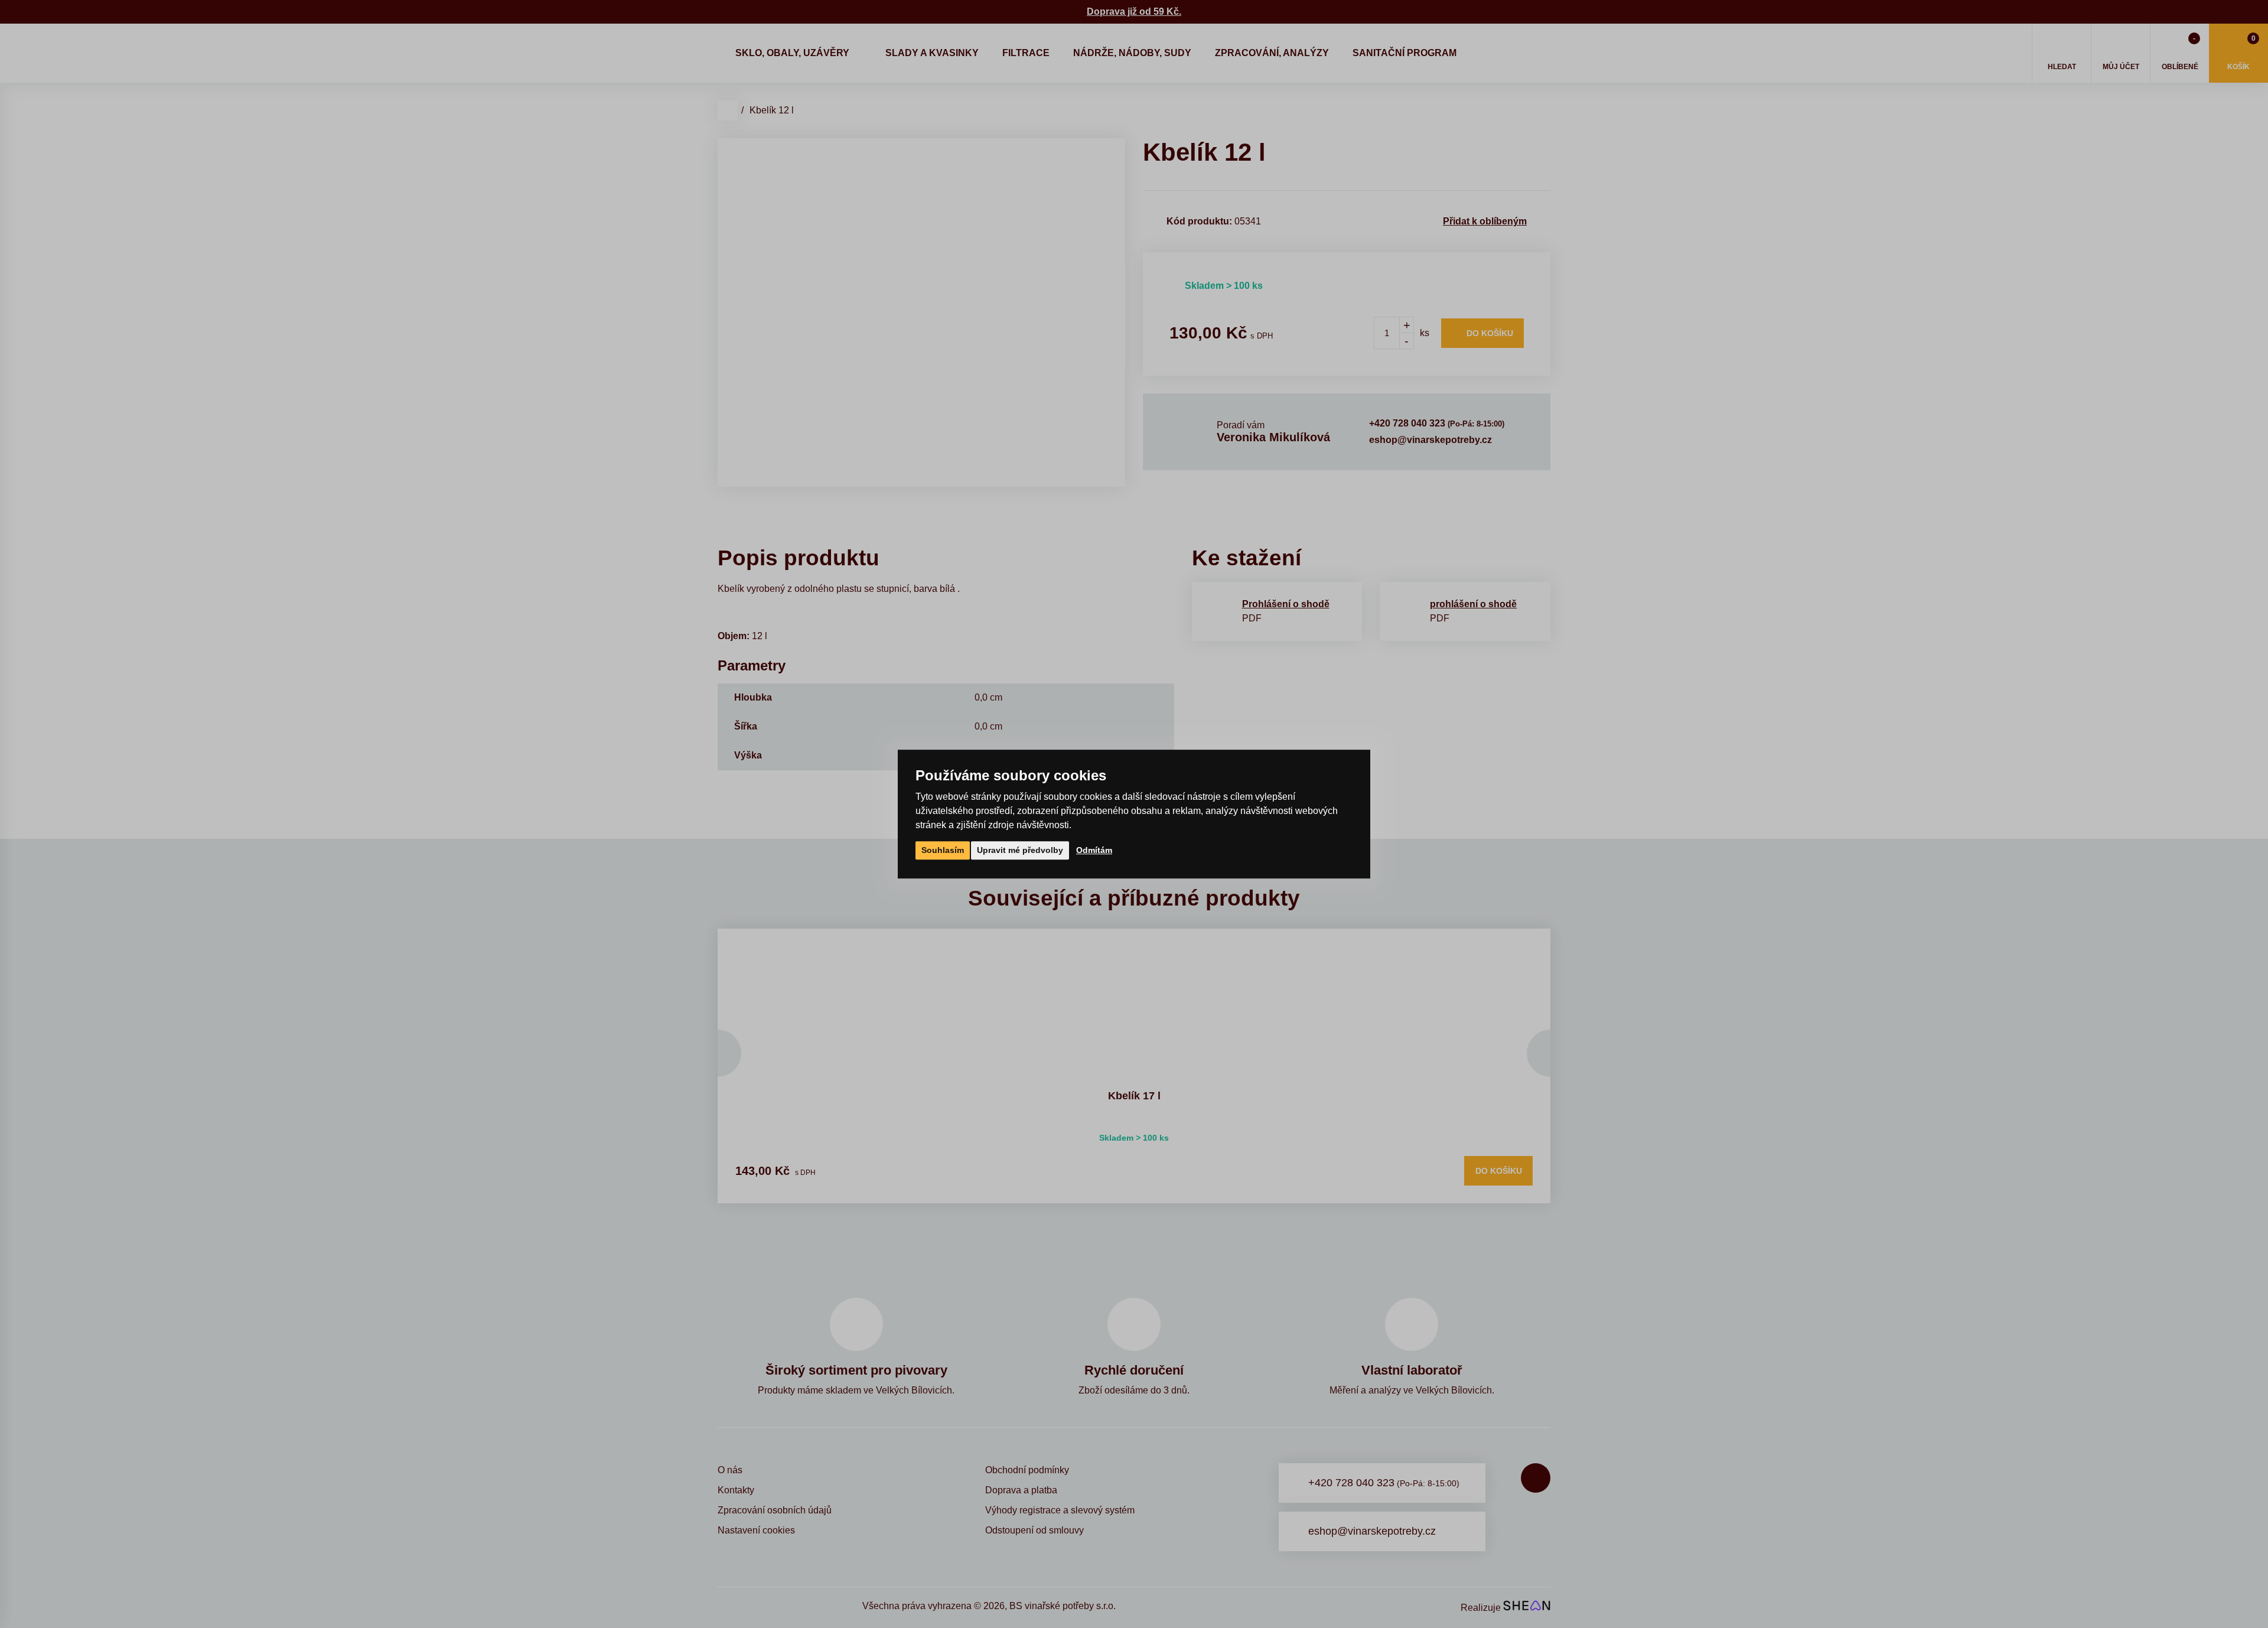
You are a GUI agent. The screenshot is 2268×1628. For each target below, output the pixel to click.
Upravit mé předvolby (1020, 850)
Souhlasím (943, 850)
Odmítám (1094, 850)
